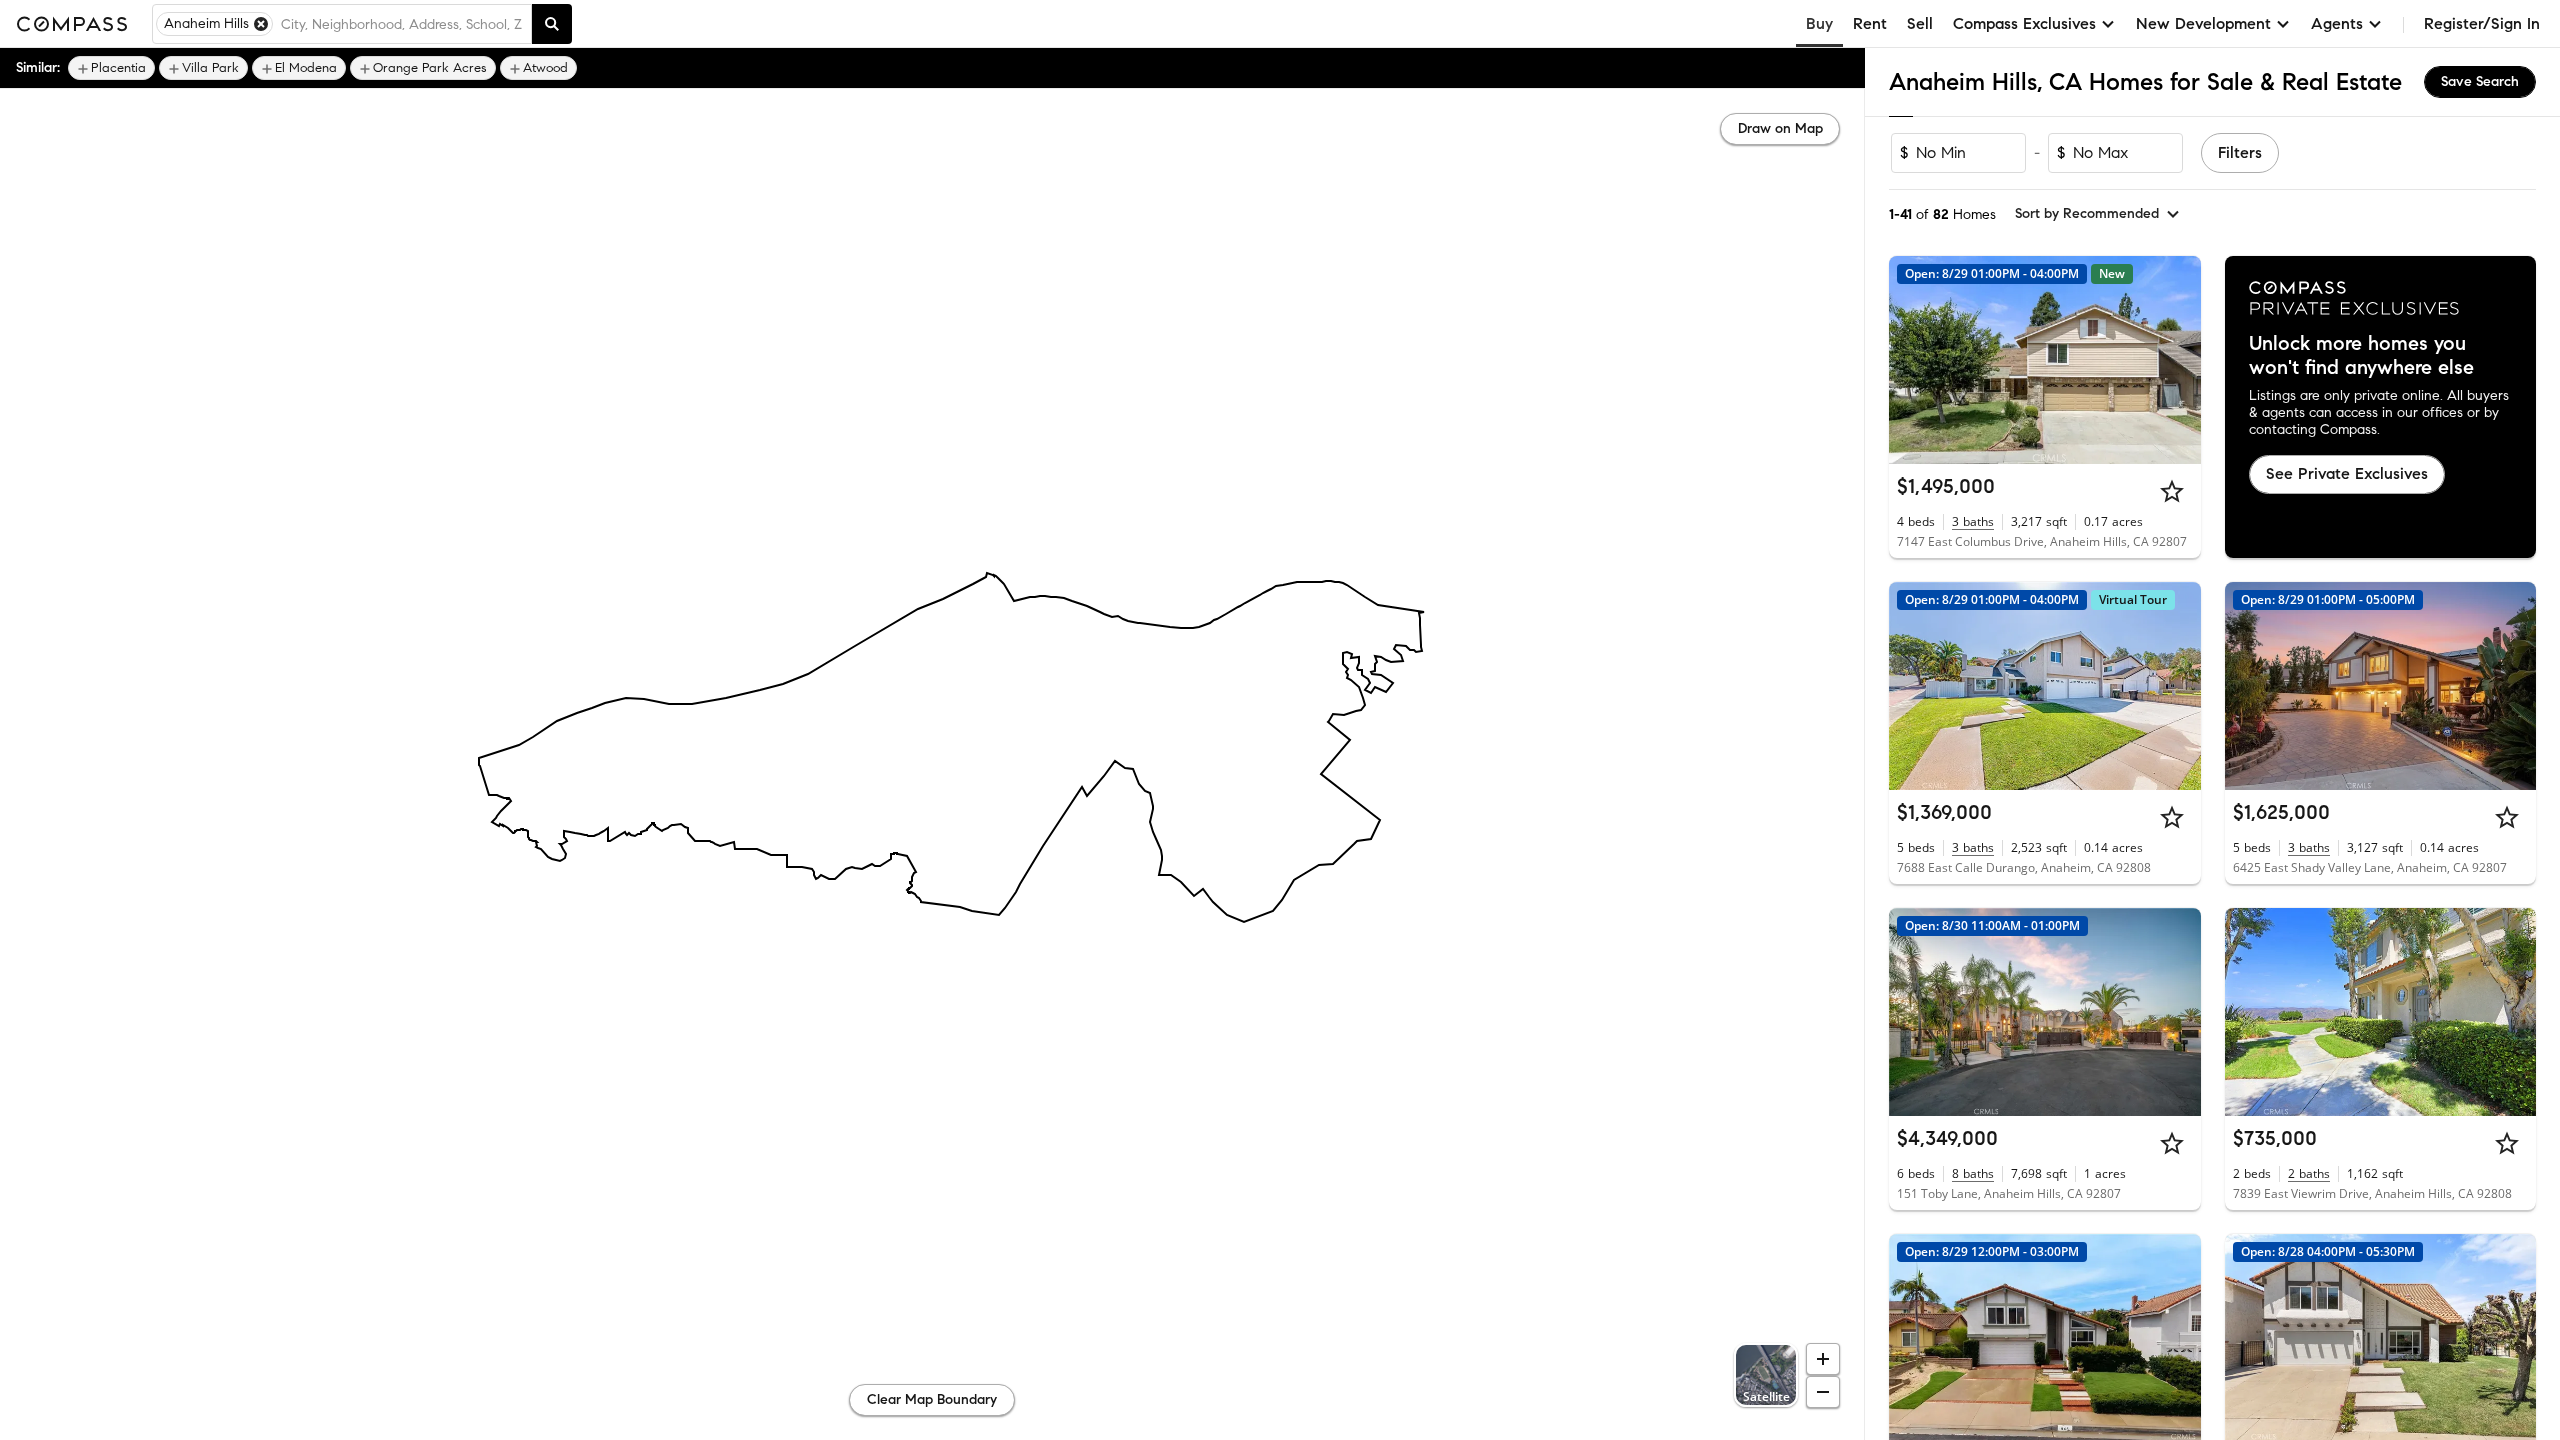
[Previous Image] (1913, 360)
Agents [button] (2337, 23)
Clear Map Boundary (932, 1399)
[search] (552, 24)
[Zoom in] (1823, 1359)
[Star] (2172, 491)
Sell (1920, 23)
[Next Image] (2177, 360)
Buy (1819, 23)
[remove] (261, 24)
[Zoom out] (1823, 1392)
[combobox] (402, 24)
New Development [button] (2203, 23)
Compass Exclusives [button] (2024, 23)
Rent (1870, 23)
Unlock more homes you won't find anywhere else (2361, 356)
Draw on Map (1780, 128)
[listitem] (111, 68)
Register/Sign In (2482, 23)
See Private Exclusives (2347, 473)
